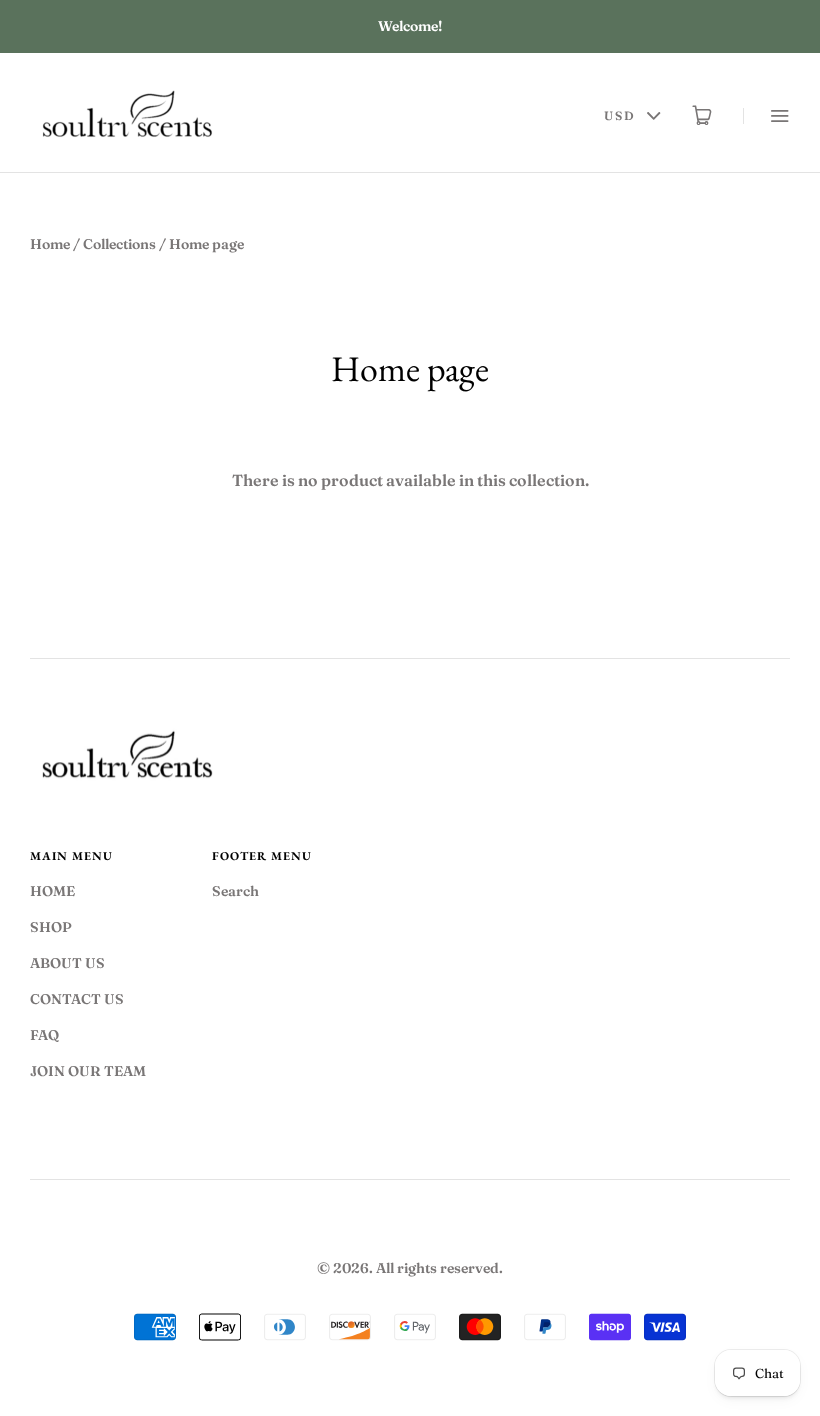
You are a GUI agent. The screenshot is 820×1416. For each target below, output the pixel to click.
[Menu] (766, 115)
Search (235, 891)
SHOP (51, 927)
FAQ (44, 1035)
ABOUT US (67, 963)
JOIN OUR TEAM (88, 1071)
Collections (119, 244)
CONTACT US (77, 999)
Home (50, 244)
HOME (52, 891)
